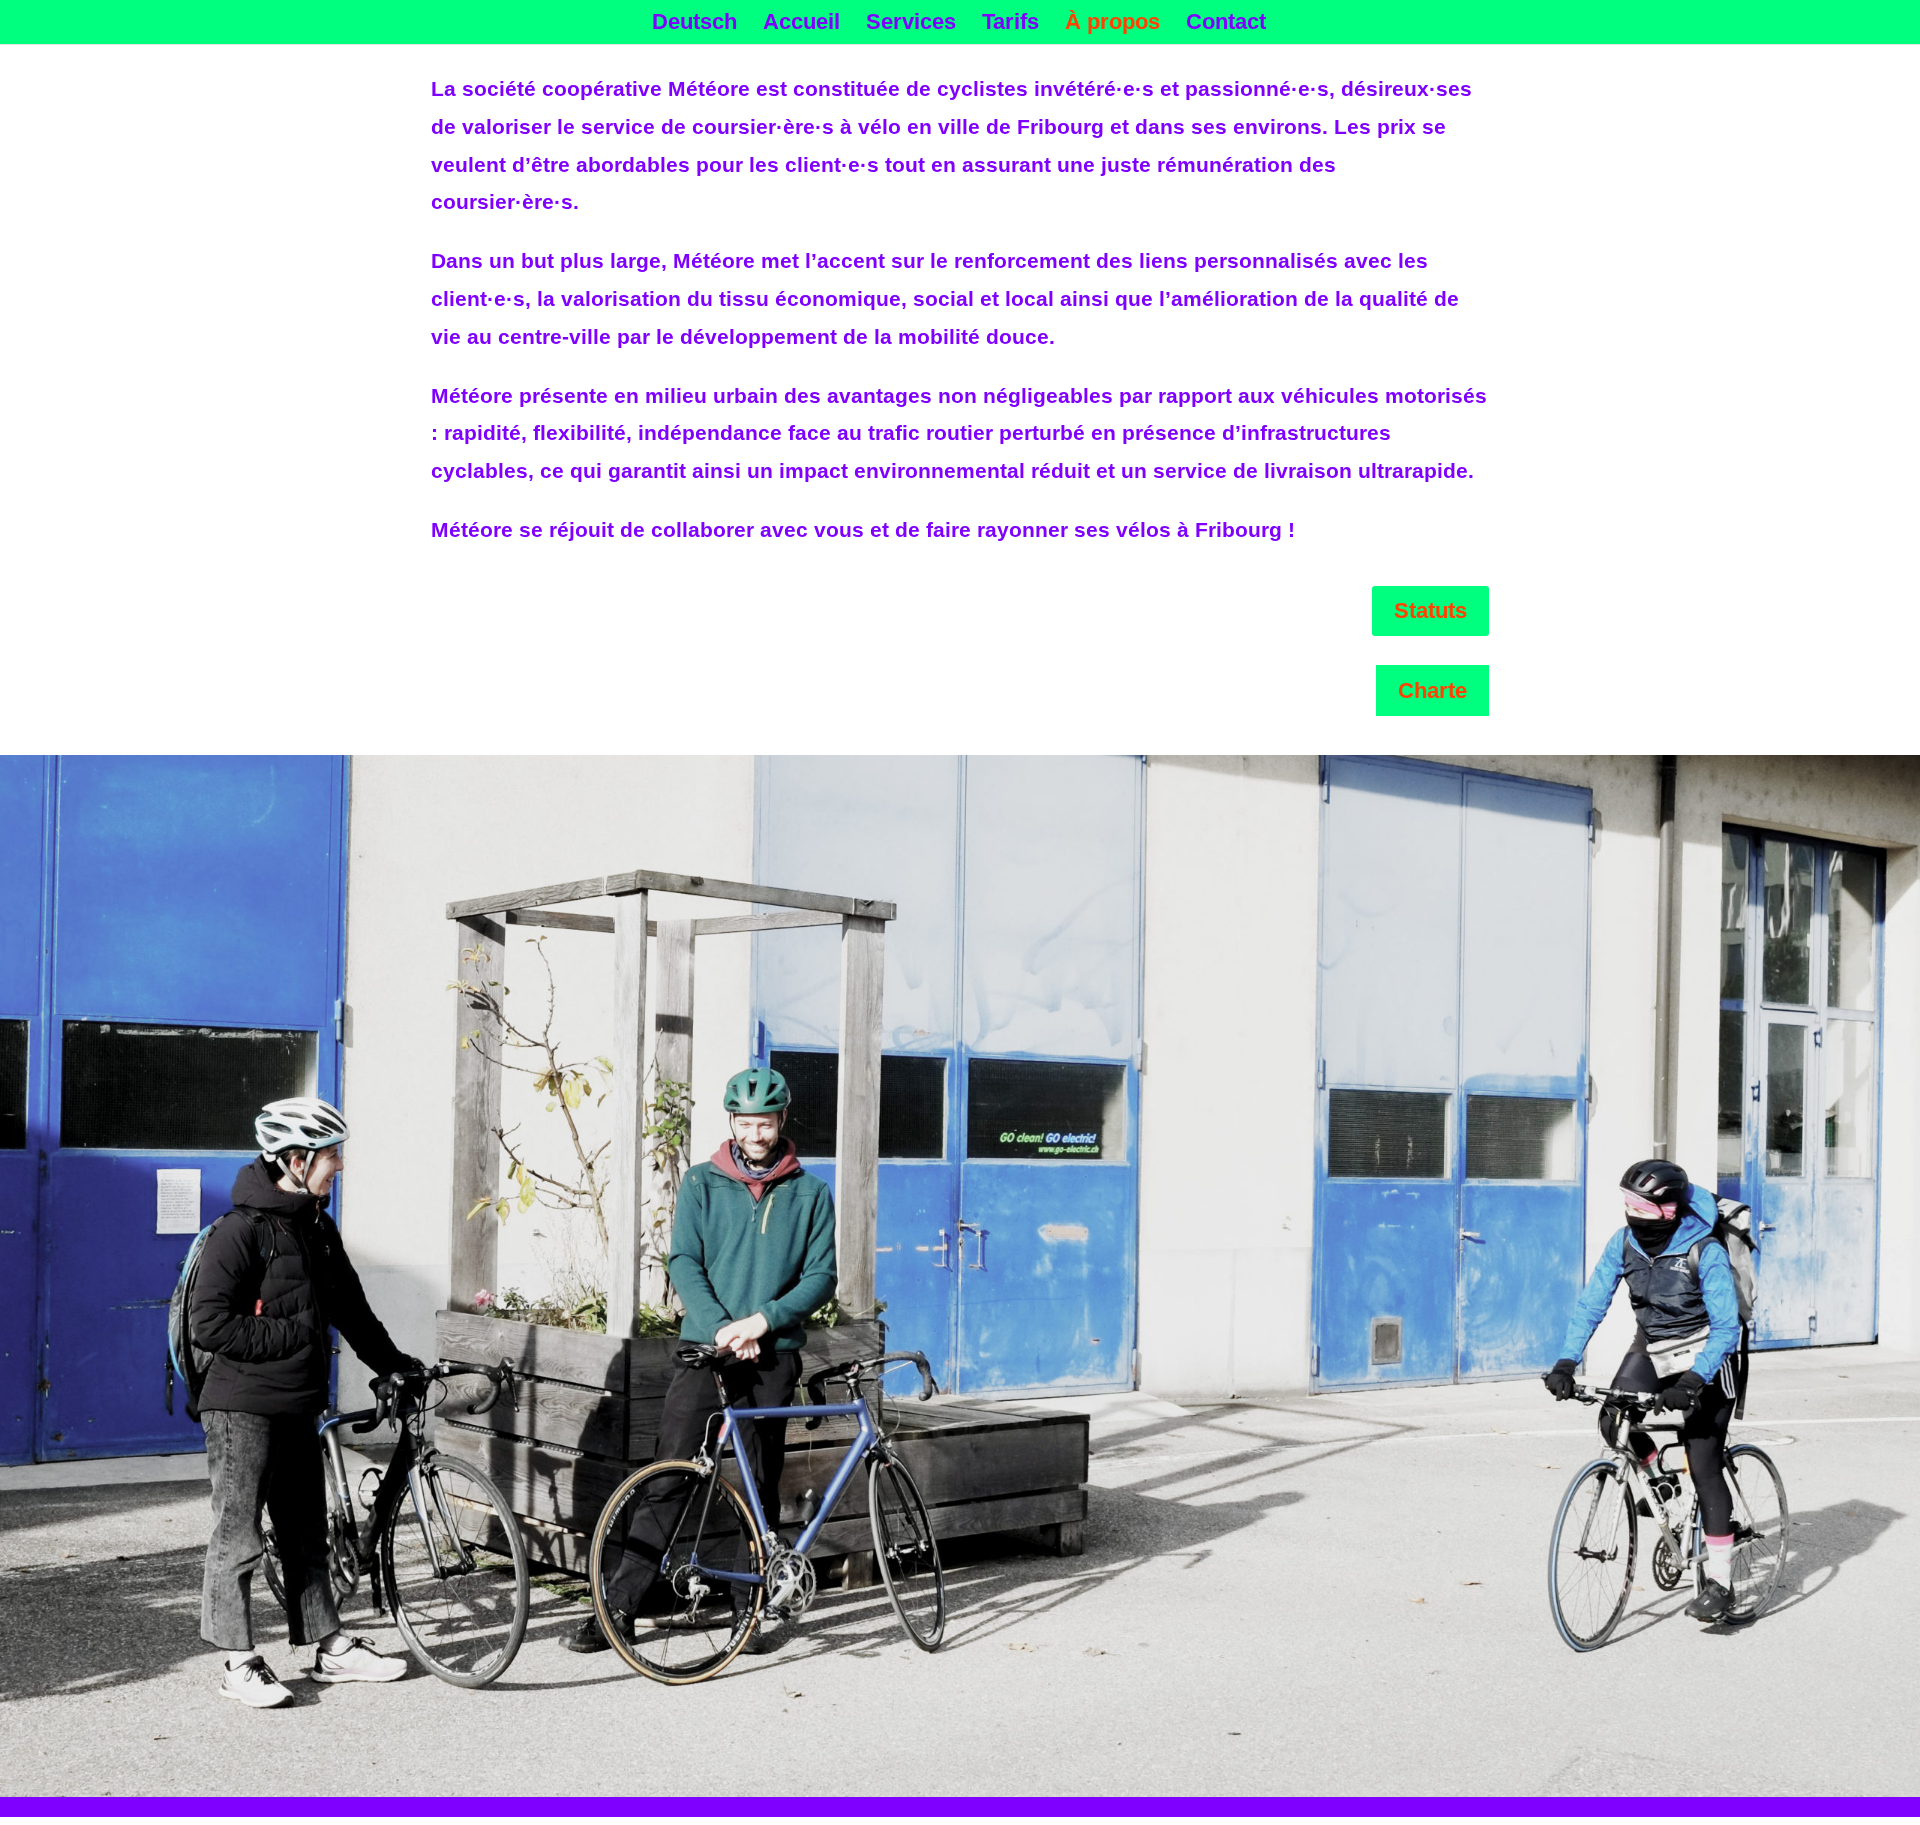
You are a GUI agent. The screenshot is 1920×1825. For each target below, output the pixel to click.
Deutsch (694, 24)
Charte (1432, 690)
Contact (1226, 24)
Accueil (801, 24)
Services (911, 24)
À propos (1112, 24)
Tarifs (1010, 24)
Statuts (1430, 610)
